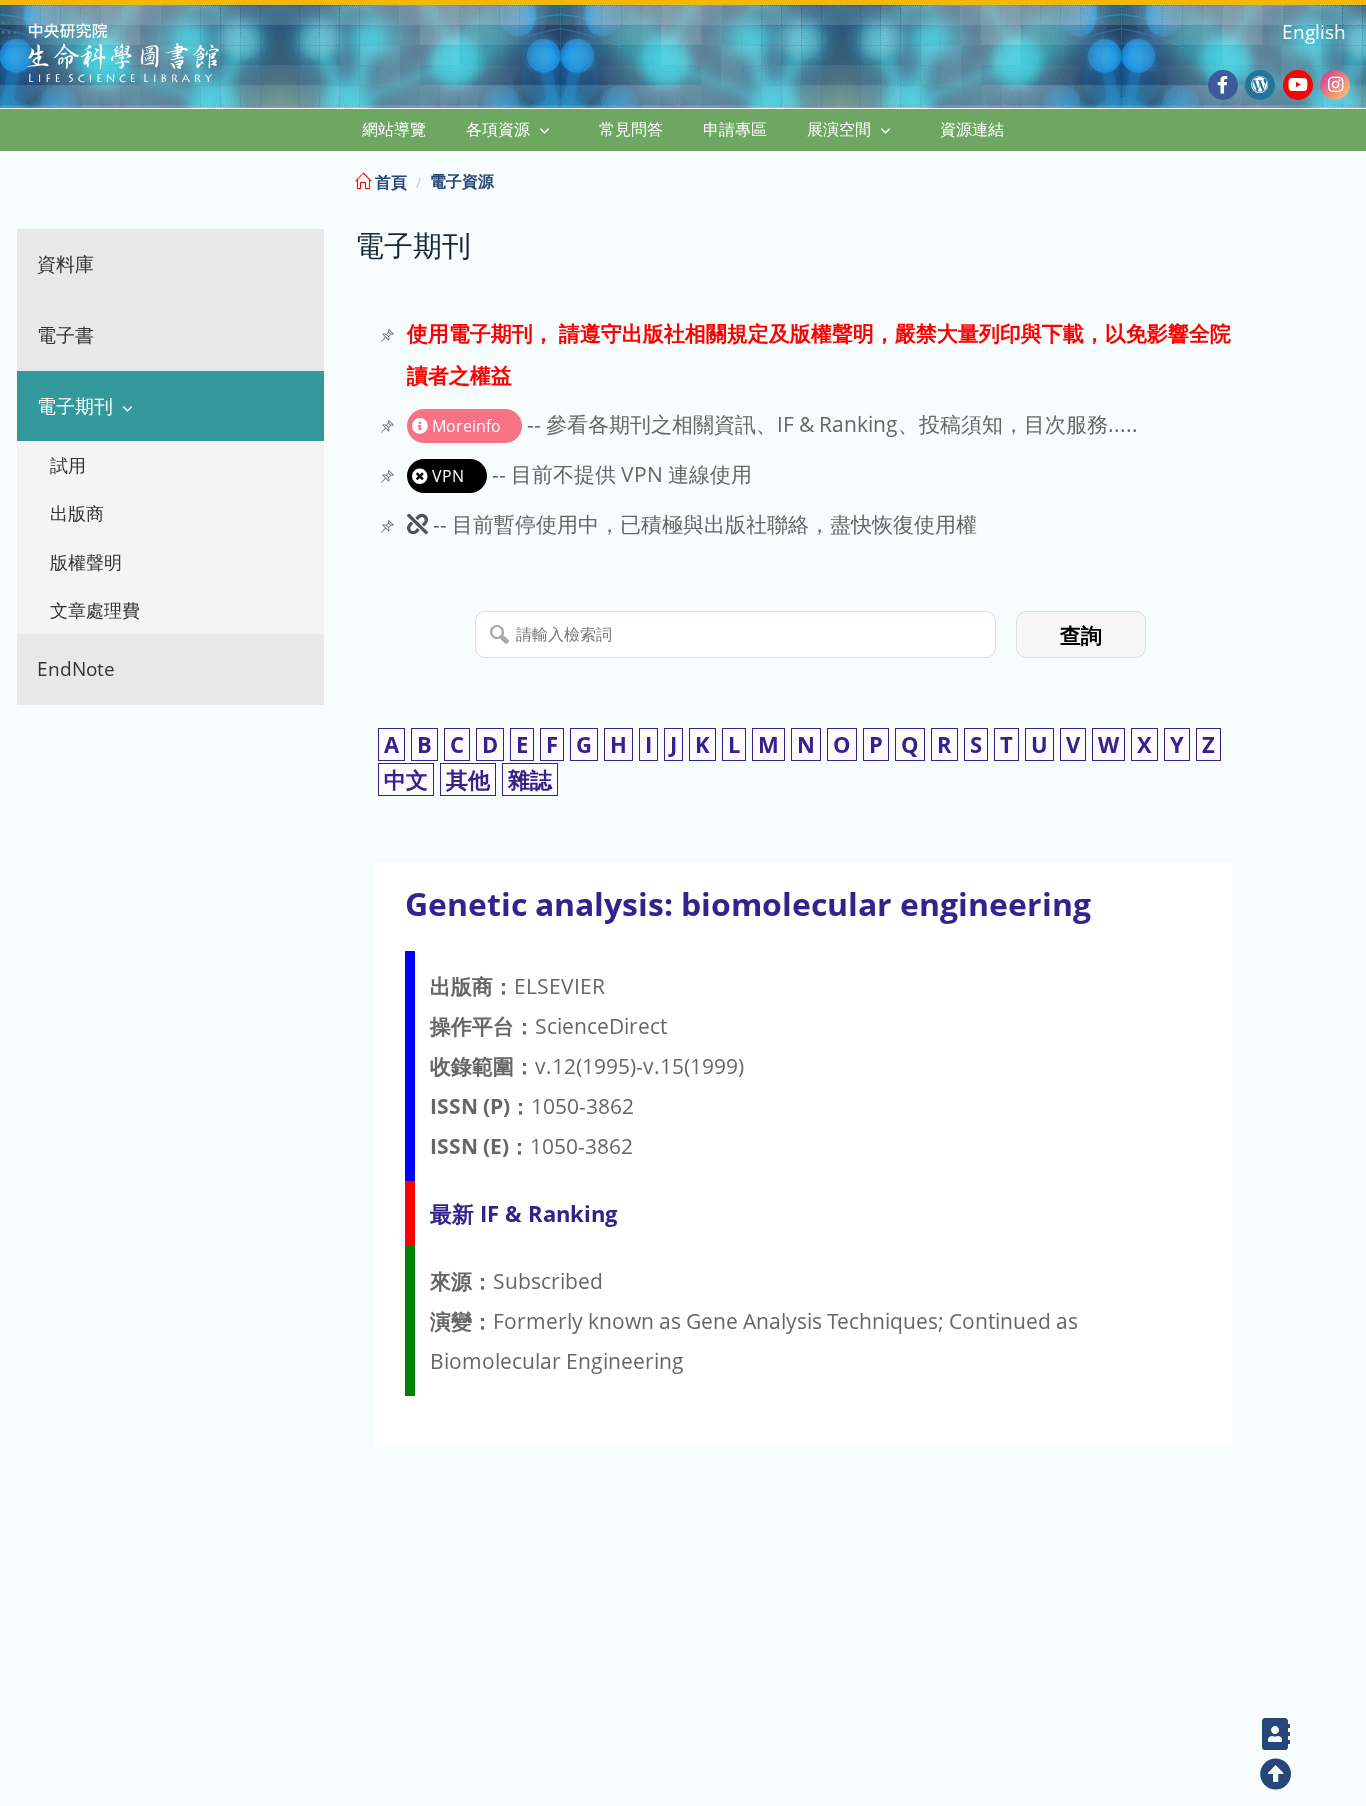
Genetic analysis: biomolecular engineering (748, 903)
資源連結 (972, 129)
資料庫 (65, 263)
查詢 (1081, 635)
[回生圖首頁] (148, 55)
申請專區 (735, 129)
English (1314, 31)
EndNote (76, 668)
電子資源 (462, 181)
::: (1349, 178)
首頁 (389, 182)
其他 (468, 779)
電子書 (65, 334)
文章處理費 (95, 610)
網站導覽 (394, 129)
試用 (68, 465)
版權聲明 (86, 562)
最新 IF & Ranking (523, 1213)
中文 (406, 779)
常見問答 (631, 129)
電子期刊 (75, 405)
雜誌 (530, 779)
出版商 (77, 513)
